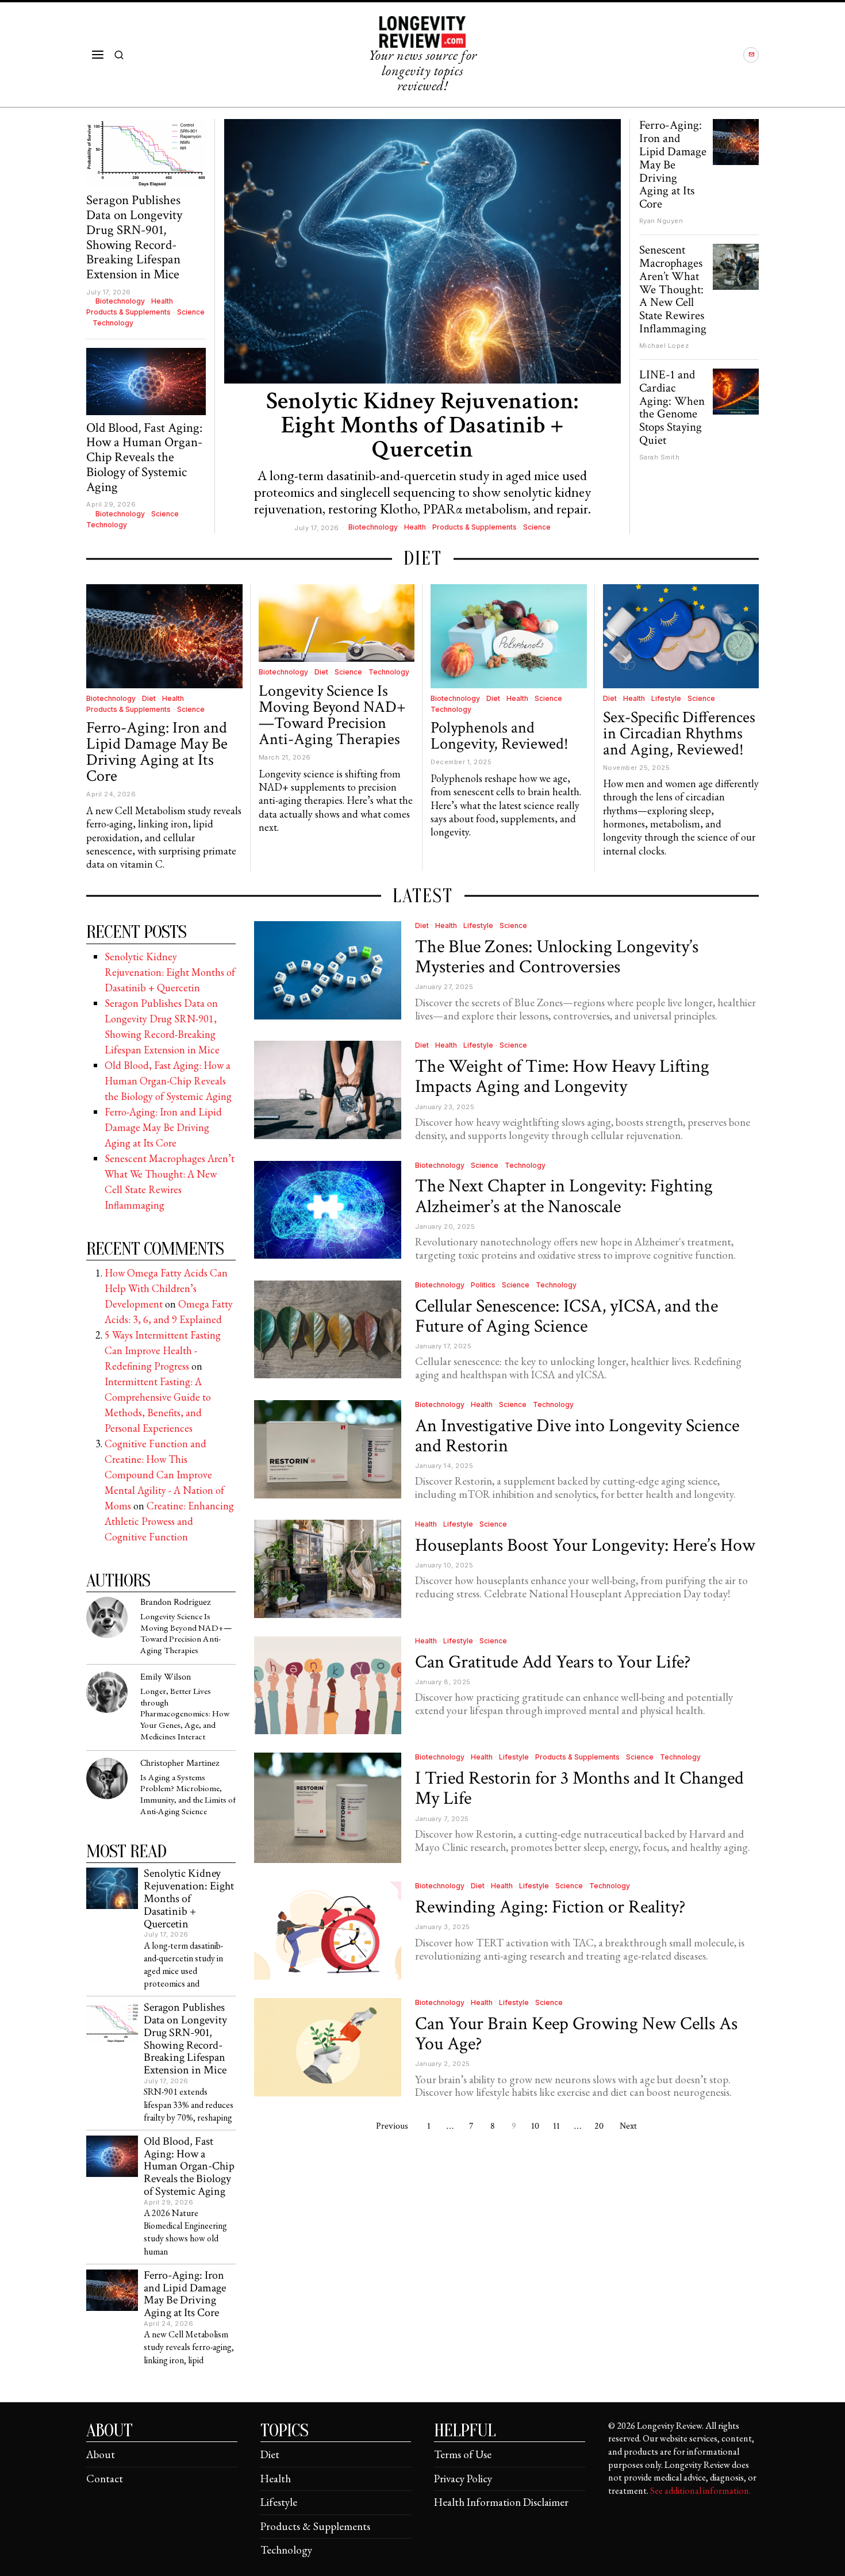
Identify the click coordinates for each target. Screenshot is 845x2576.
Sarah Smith (660, 457)
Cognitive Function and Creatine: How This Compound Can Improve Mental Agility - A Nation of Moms (164, 1475)
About (101, 2454)
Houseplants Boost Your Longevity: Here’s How (585, 1545)
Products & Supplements (475, 527)
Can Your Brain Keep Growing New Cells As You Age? (576, 2034)
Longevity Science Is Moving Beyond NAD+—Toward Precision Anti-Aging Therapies (332, 715)
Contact (105, 2479)
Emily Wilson (166, 1677)
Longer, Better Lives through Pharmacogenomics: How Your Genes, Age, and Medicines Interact (185, 1714)
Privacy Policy (463, 2479)
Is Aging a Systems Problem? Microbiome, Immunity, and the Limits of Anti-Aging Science (188, 1795)
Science (537, 527)
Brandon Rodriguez (175, 1602)
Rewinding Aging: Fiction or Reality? (550, 1907)
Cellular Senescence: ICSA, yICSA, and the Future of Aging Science (566, 1316)
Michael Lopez (664, 346)
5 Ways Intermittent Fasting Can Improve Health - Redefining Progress (163, 1350)
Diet (149, 698)
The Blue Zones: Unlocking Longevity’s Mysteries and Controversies (557, 957)
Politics (483, 1285)
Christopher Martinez (180, 1763)
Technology (113, 323)
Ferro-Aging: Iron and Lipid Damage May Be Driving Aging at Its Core (673, 165)
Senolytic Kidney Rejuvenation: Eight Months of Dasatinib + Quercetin (422, 425)
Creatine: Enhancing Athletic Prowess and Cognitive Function (169, 1521)
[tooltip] (751, 55)
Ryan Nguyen (661, 221)
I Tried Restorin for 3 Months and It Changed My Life (579, 1788)
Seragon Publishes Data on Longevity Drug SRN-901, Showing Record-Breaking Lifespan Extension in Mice (134, 237)
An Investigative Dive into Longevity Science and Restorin (577, 1436)
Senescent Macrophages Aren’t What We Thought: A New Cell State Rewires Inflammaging (673, 290)
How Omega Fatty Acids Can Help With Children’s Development (166, 1288)
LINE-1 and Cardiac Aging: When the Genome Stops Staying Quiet (672, 408)
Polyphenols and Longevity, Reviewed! (500, 736)
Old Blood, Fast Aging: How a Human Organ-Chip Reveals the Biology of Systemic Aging (144, 458)
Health (415, 527)
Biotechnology (373, 527)
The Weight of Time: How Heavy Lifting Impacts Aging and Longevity (562, 1076)
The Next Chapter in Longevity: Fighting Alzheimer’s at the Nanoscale (564, 1196)
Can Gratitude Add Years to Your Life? (553, 1662)
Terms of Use (463, 2454)
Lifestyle (666, 698)
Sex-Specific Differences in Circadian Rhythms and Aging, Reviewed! (679, 734)
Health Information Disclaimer (501, 2502)
